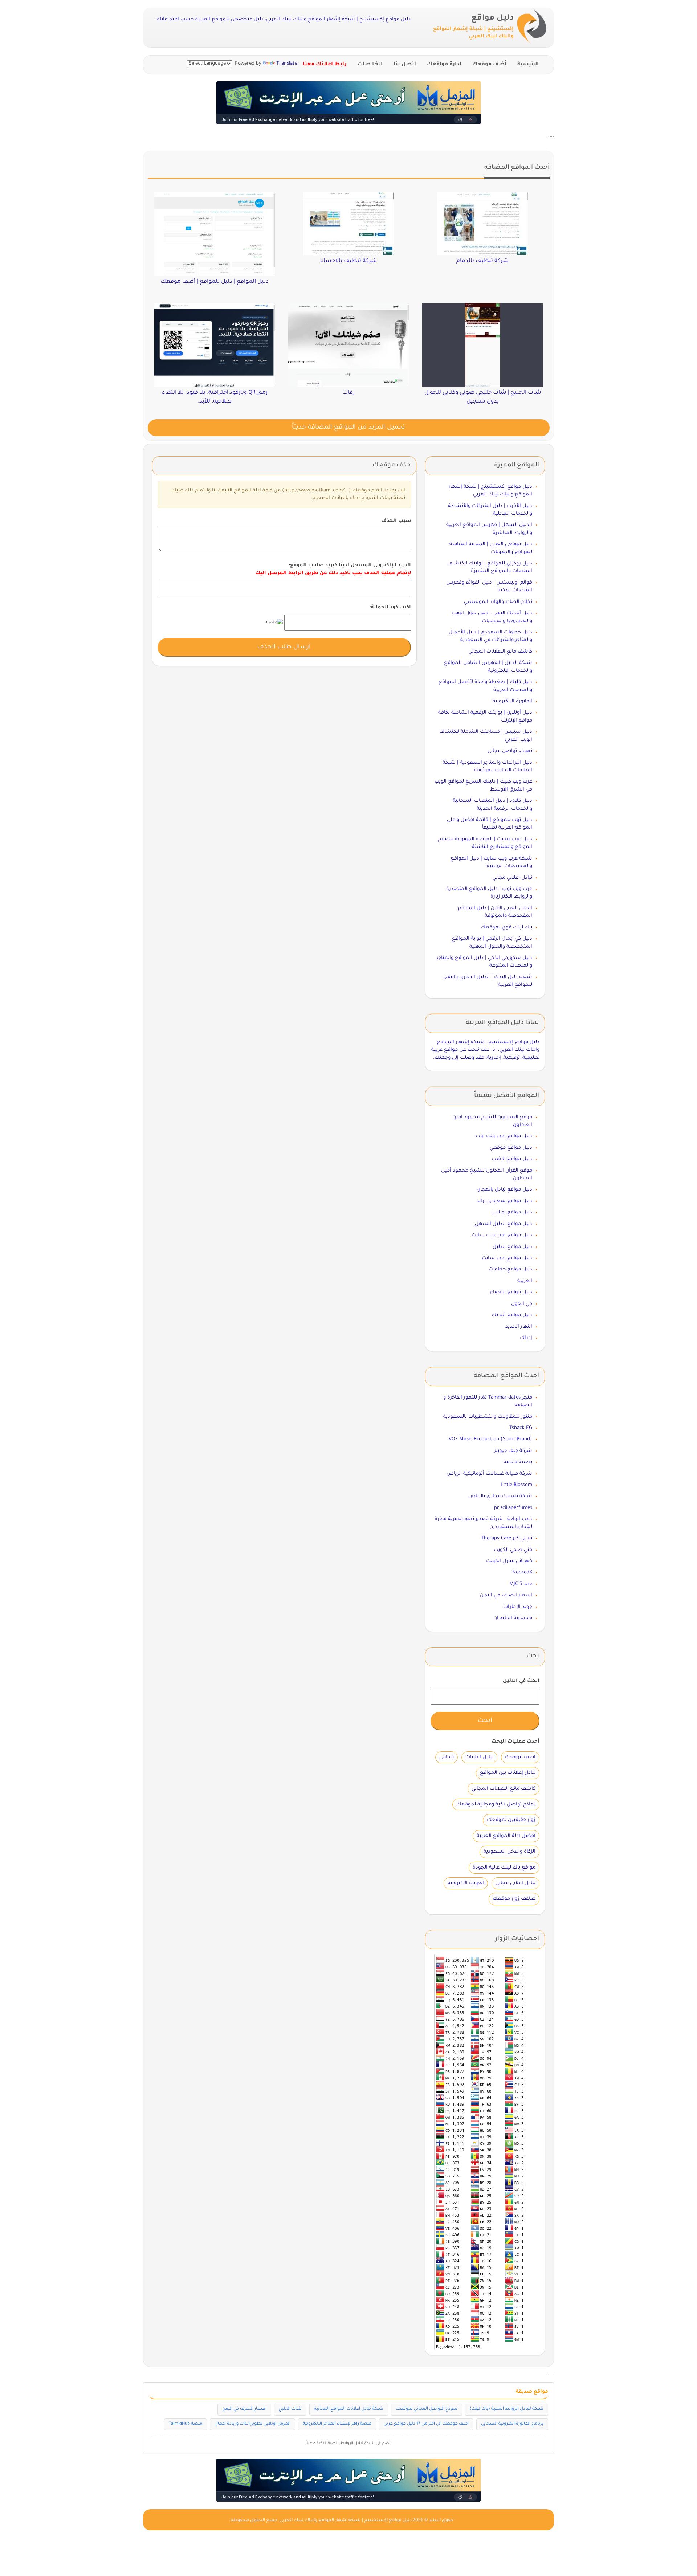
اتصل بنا (405, 65)
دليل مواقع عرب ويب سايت (502, 1235)
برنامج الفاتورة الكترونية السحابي (512, 2424)
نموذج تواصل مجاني (510, 751)
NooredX (522, 1573)
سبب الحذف (396, 521)
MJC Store (521, 1584)
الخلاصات (370, 65)
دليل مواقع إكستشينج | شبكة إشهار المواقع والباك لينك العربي (346, 2520)
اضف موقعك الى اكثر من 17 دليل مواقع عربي (426, 2424)
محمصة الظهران (513, 1618)
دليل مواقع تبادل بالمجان (504, 1190)
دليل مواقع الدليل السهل (504, 1224)
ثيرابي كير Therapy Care (507, 1538)
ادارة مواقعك (444, 65)
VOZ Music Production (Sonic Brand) (490, 1439)
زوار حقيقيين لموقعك (511, 1820)
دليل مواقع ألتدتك (512, 1315)
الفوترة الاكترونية (466, 1883)
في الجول (522, 1304)
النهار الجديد (519, 1327)
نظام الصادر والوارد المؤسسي (498, 602)
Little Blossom (516, 1485)
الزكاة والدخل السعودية (509, 1852)
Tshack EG (521, 1428)
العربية (525, 1281)
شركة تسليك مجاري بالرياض (500, 1496)
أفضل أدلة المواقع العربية (506, 1836)
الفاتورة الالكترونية (512, 701)
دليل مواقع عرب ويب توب (504, 1136)
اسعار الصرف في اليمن (506, 1595)
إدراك (526, 1338)
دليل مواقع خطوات (510, 1269)
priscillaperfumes (513, 1508)
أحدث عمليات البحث (515, 1742)
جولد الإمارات (518, 1607)
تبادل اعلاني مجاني (512, 878)
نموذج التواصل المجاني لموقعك (427, 2409)
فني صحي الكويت (513, 1550)
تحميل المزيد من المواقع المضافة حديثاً (348, 428)
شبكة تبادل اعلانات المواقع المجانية (349, 2409)
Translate (287, 64)
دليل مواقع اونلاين (512, 1213)
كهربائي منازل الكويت (509, 1561)
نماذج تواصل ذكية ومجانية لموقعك (496, 1805)
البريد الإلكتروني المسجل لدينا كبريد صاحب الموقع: (333, 569)
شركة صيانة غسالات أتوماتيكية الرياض (489, 1474)
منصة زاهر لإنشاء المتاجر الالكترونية (337, 2424)
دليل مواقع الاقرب (512, 1159)
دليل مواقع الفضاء (511, 1292)
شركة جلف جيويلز (513, 1451)
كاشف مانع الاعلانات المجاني (500, 652)
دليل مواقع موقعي (511, 1148)
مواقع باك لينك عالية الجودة (504, 1868)
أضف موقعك (489, 65)
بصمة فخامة (518, 1462)
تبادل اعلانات (479, 1757)
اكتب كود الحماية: (390, 607)
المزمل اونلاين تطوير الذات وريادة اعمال (252, 2424)
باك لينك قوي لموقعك (506, 928)
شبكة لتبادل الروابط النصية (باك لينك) (507, 2409)
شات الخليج (290, 2409)
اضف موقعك (520, 1757)
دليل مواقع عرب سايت (507, 1258)
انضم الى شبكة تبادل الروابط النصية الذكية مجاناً (349, 2444)
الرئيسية (528, 65)
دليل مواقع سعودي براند (504, 1201)
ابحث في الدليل (521, 1681)
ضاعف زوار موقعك (514, 1899)
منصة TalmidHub (186, 2424)
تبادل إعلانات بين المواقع (508, 1773)
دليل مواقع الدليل (512, 1247)
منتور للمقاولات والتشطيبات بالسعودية (488, 1417)
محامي (447, 1757)
